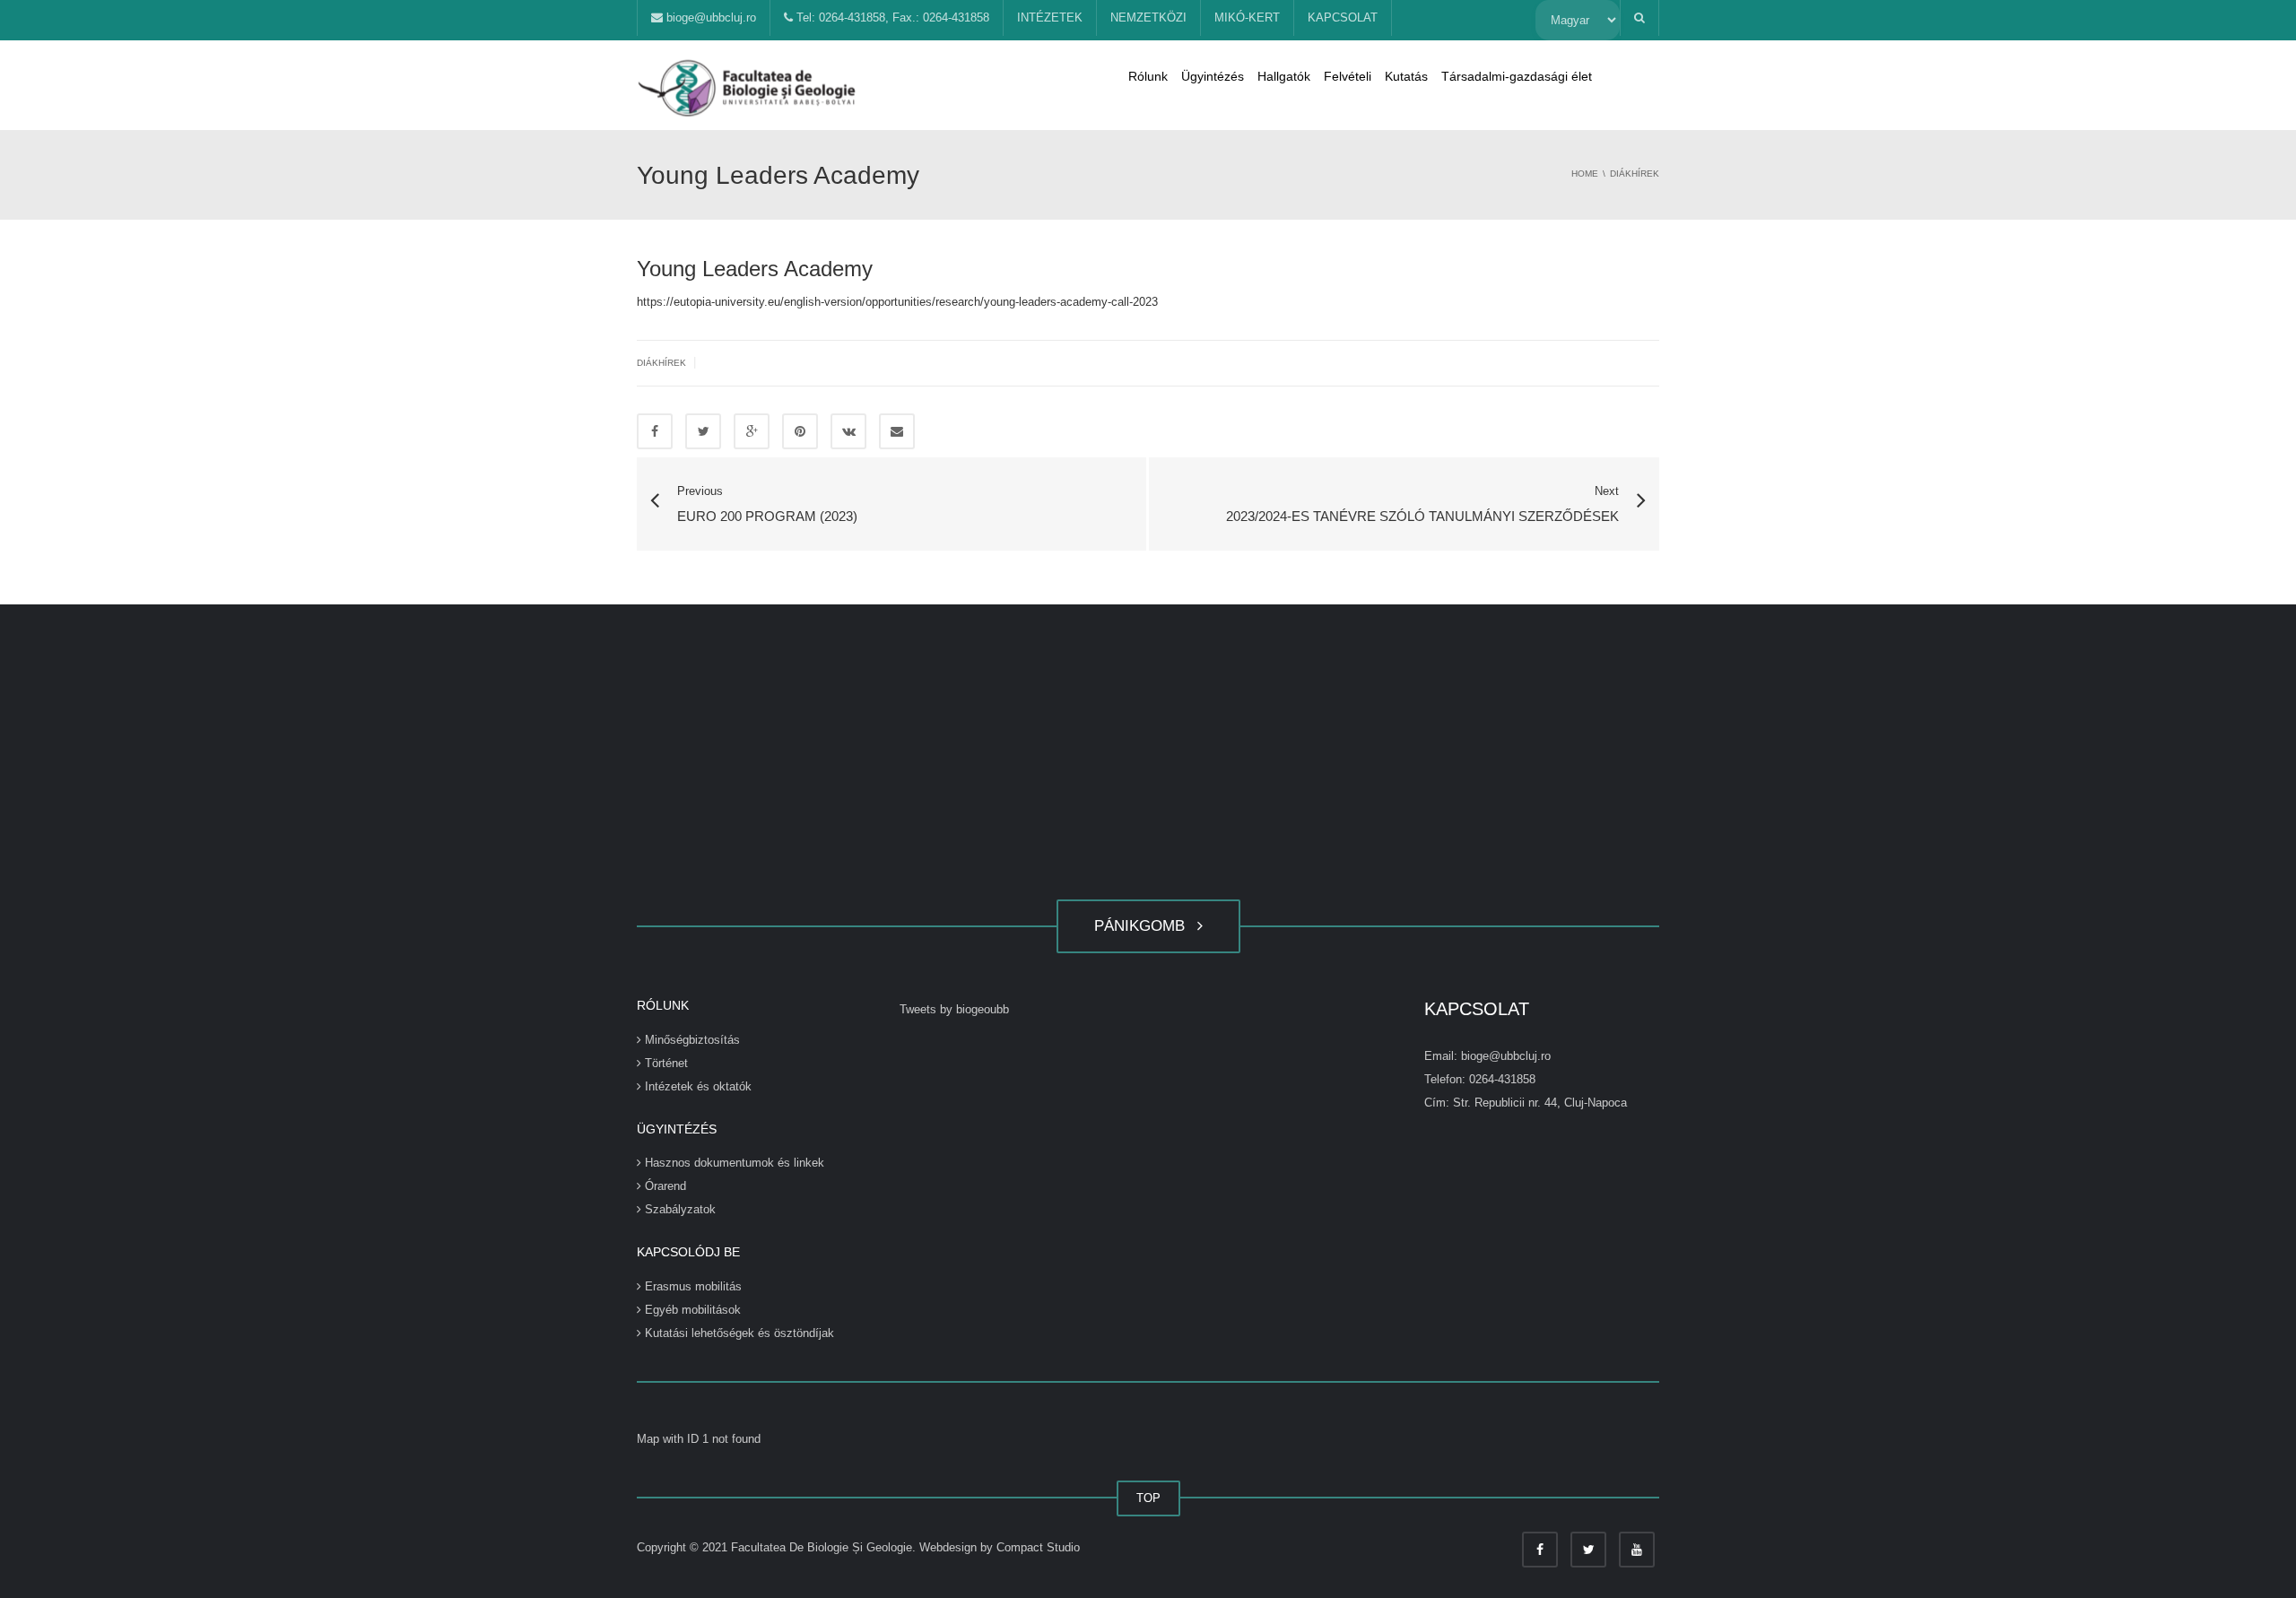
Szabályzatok (678, 1209)
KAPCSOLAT (1343, 17)
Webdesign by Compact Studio (1000, 1547)
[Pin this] (800, 431)
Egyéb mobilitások (691, 1310)
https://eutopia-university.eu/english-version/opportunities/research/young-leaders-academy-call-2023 (897, 302)
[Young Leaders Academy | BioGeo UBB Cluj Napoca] (749, 85)
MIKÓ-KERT (1247, 17)
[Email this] (897, 431)
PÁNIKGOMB (1144, 926)
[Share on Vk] (848, 431)
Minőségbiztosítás (691, 1040)
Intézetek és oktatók (696, 1086)
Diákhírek (661, 363)
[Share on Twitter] (703, 431)
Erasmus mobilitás (691, 1286)
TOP (1148, 1498)
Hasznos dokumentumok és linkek (733, 1163)
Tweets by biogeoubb (954, 1009)
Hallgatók (1284, 76)
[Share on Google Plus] (752, 431)
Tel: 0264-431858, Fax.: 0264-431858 (891, 17)
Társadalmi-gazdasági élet (1517, 76)
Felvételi (1348, 76)
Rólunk (1148, 76)
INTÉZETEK (1050, 17)
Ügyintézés (1213, 76)
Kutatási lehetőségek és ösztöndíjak (738, 1333)
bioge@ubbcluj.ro (709, 17)
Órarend (664, 1186)
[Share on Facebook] (655, 431)
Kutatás (1406, 76)
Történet (665, 1063)
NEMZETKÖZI (1148, 17)
